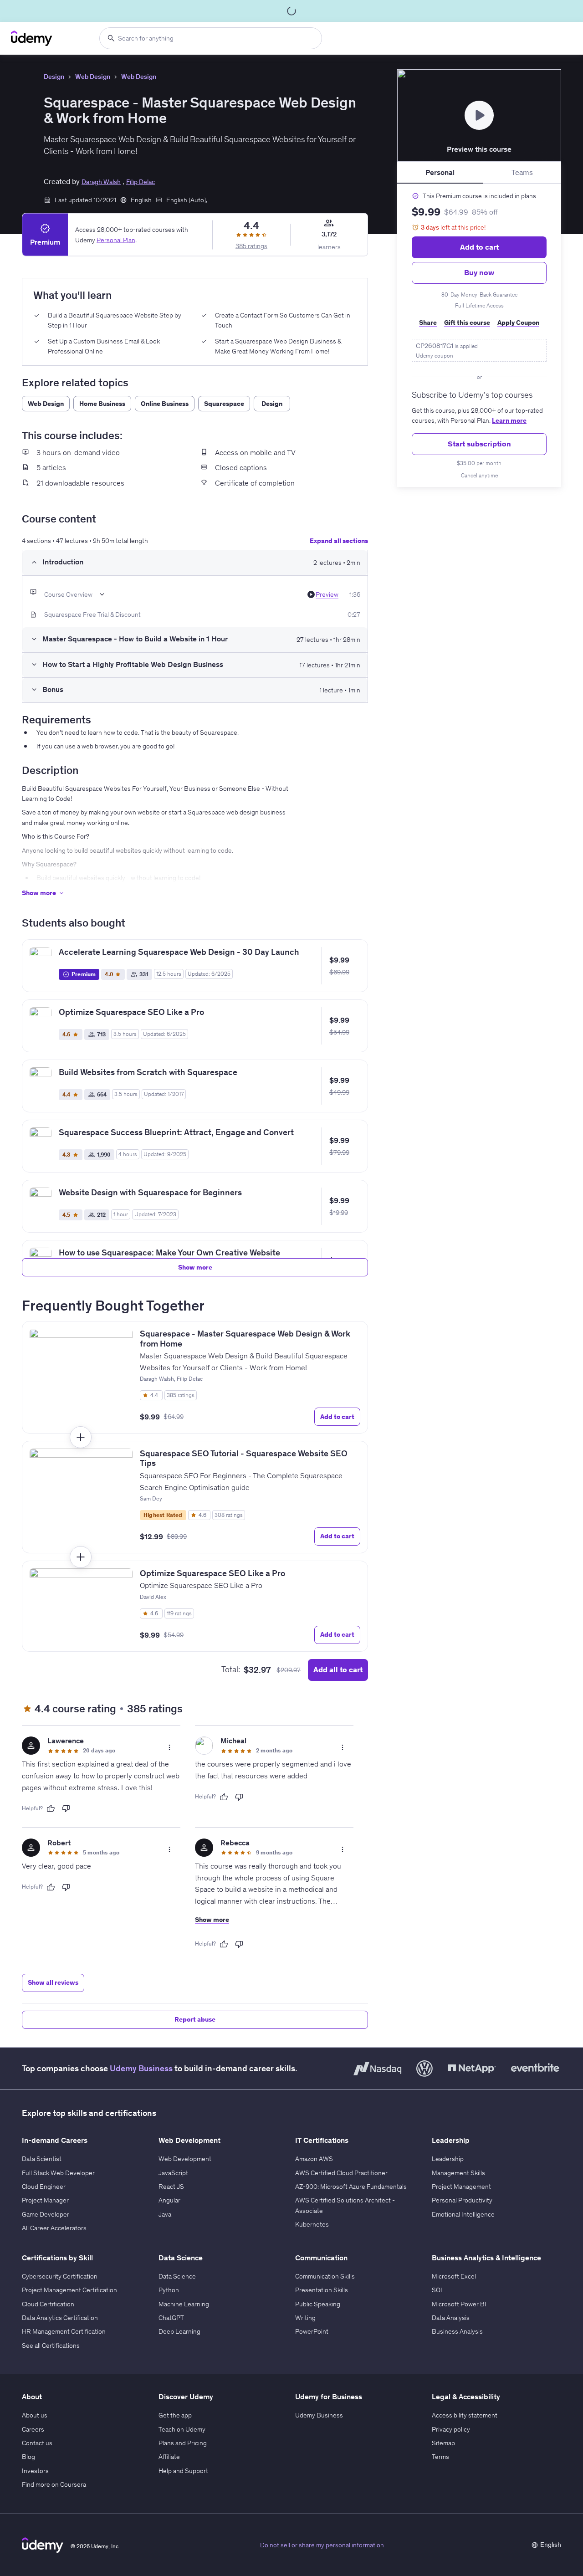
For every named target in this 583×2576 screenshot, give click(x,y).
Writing (305, 2318)
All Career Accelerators (54, 2228)
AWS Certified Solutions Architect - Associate (345, 2205)
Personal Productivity (462, 2200)
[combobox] (211, 38)
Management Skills (458, 2173)
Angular (169, 2200)
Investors (35, 2471)
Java (165, 2214)
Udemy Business (141, 2068)
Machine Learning (184, 2304)
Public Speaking (318, 2304)
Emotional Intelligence (463, 2214)
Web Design (93, 77)
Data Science (177, 2276)
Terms (440, 2457)
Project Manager (45, 2200)
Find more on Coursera (54, 2484)
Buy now (479, 272)
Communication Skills (325, 2276)
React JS (171, 2187)
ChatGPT (171, 2318)
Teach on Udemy (182, 2429)
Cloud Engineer (44, 2187)
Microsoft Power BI (459, 2304)
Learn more (509, 420)
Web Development (185, 2159)
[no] (66, 1808)
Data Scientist (42, 2159)
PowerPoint (312, 2331)
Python (169, 2290)
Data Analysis (451, 2318)
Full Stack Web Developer (58, 2173)
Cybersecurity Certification (60, 2276)
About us (35, 2415)
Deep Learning (179, 2331)
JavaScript (173, 2173)
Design (54, 77)
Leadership (448, 2159)
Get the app (175, 2415)
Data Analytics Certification (60, 2318)
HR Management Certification (64, 2331)
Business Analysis (457, 2331)
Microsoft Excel (454, 2276)
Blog (28, 2457)
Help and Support (183, 2471)
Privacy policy (451, 2429)
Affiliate (169, 2457)
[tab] (440, 173)
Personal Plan (116, 240)
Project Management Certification (69, 2290)
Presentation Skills (322, 2290)
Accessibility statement (465, 2415)
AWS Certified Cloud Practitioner (341, 2173)
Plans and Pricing (183, 2443)
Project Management (461, 2187)
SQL (438, 2290)
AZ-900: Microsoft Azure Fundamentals (351, 2187)
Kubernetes (312, 2224)
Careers (33, 2429)
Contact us (37, 2443)
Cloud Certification (48, 2304)
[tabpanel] (479, 335)
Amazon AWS (314, 2159)
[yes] (51, 1808)
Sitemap (443, 2443)
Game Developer (46, 2214)
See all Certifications (51, 2346)
